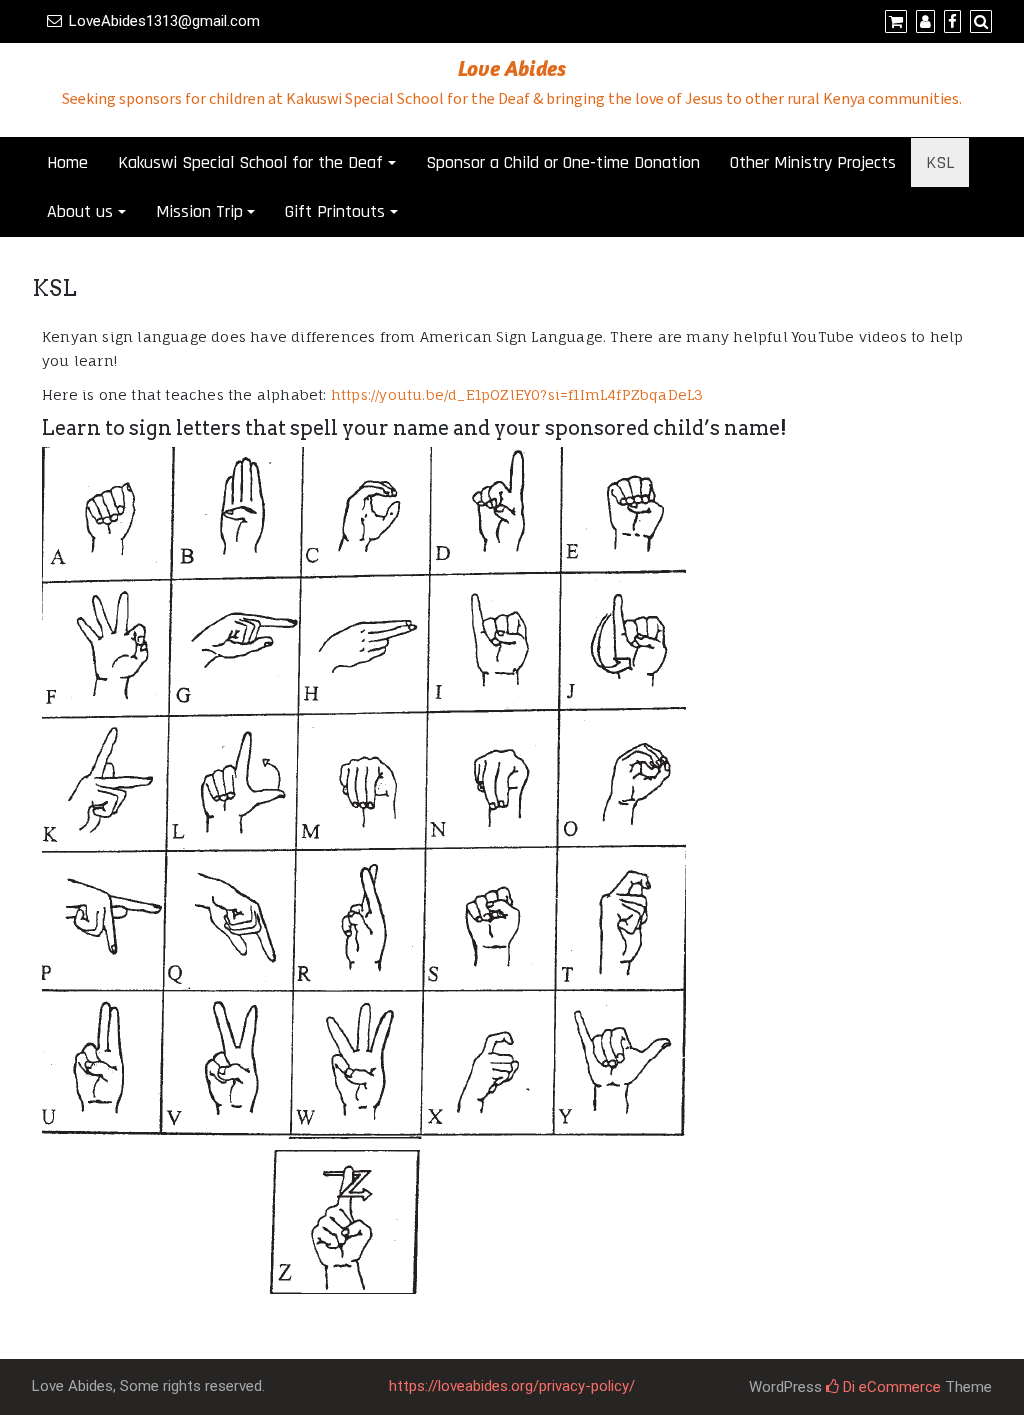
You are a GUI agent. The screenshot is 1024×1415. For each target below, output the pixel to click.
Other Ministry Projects (813, 162)
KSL (940, 162)
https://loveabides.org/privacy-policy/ (512, 1386)
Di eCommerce (890, 1387)
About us (80, 211)
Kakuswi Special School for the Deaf (250, 162)
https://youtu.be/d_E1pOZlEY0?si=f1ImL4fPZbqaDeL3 (517, 394)
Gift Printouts (335, 211)
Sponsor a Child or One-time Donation (563, 162)
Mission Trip (199, 211)
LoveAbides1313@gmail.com (164, 21)
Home (67, 162)
